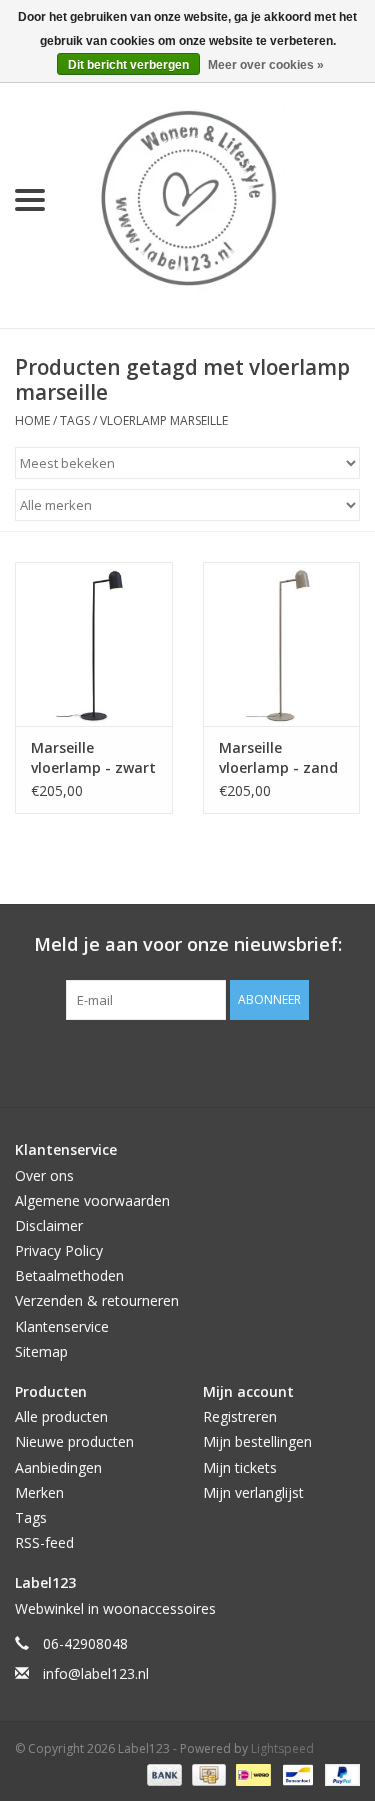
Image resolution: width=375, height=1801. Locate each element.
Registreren (240, 1416)
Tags (75, 420)
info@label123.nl (96, 1673)
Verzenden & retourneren (97, 1300)
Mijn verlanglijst (253, 1492)
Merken (39, 1492)
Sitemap (41, 1351)
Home (32, 420)
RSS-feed (44, 1542)
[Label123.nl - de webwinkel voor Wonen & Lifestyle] (218, 198)
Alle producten (61, 1416)
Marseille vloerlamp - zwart (93, 757)
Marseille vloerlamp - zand (278, 757)
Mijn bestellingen (257, 1441)
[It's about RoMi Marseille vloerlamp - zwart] (94, 644)
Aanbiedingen (58, 1467)
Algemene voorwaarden (92, 1200)
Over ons (44, 1175)
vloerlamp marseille (164, 420)
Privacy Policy (59, 1250)
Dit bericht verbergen (128, 65)
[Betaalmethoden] (162, 1773)
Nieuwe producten (74, 1441)
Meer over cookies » (266, 65)
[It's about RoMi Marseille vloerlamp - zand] (282, 644)
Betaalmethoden (69, 1275)
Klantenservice (62, 1326)
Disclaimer (49, 1225)
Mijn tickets (240, 1467)
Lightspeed (282, 1748)
